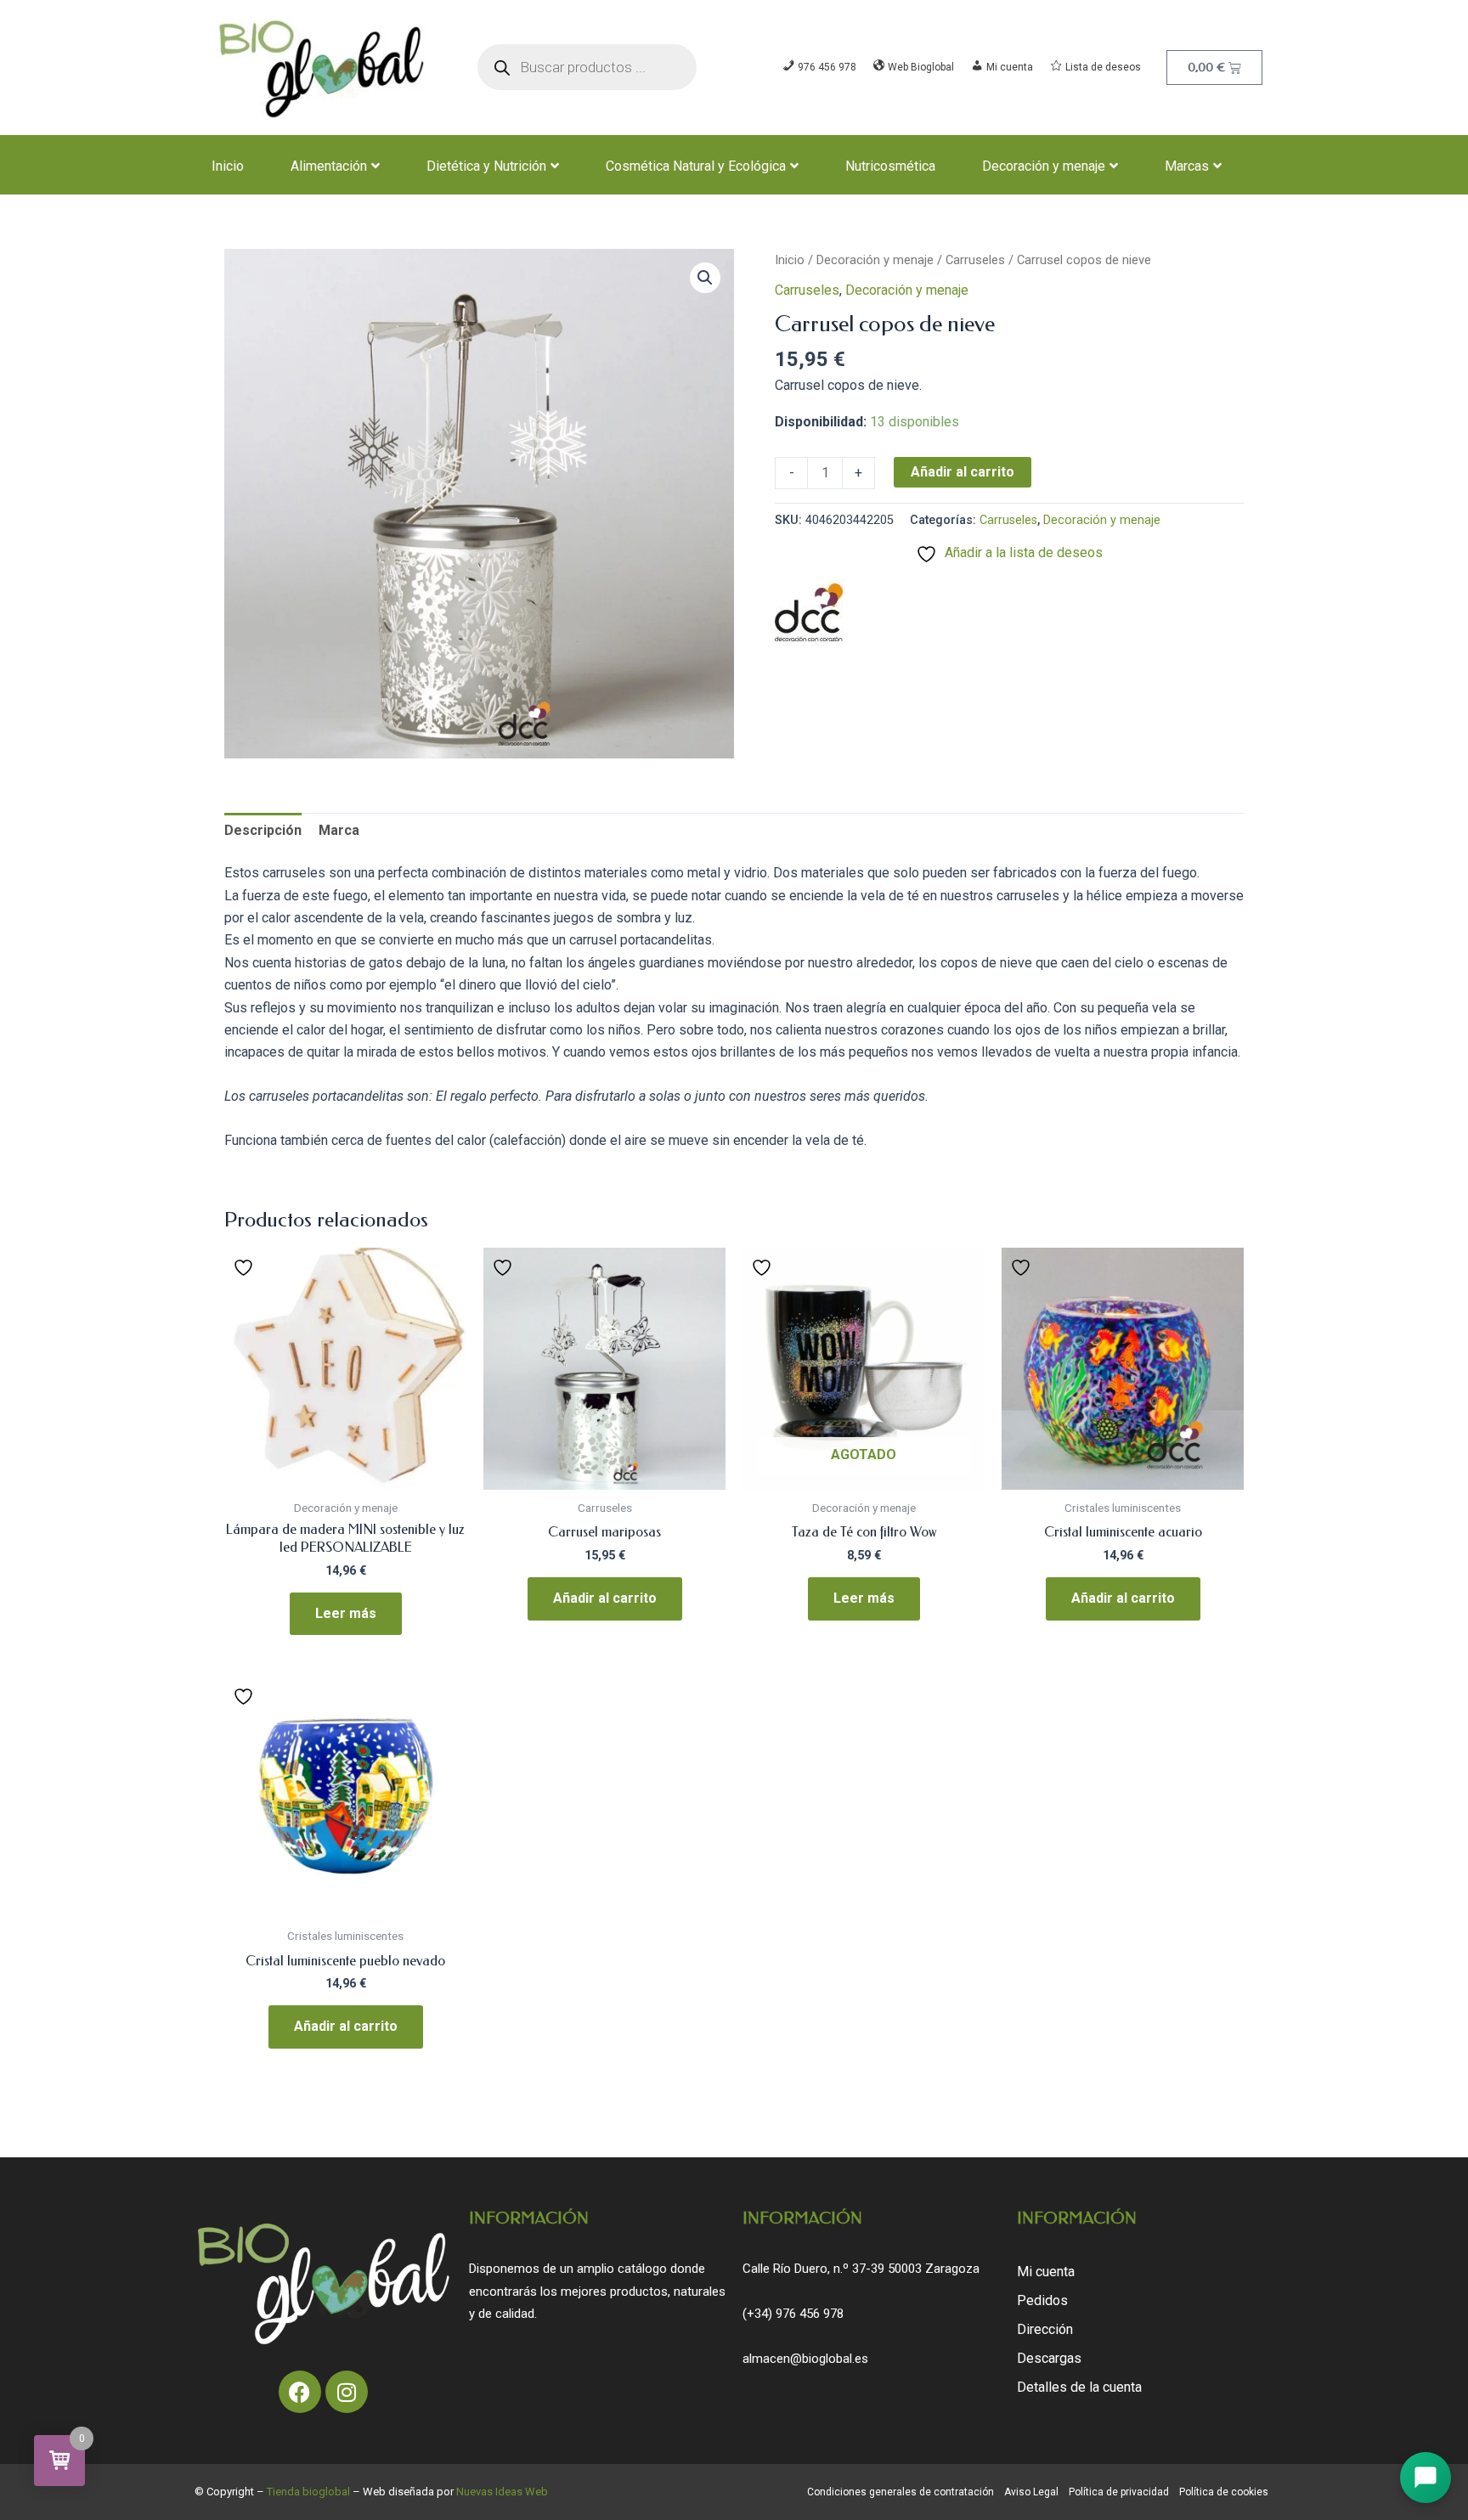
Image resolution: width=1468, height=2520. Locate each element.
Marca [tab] (339, 830)
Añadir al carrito (963, 472)
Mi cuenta (1046, 2272)
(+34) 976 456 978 (793, 2314)
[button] (705, 278)
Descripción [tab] (263, 830)
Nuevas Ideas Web (502, 2492)
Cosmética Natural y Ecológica (696, 166)
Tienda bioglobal (308, 2492)
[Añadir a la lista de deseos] (246, 1267)
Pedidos (1042, 2300)
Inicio (228, 166)
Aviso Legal (1031, 2492)
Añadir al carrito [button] (605, 1598)
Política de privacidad (1119, 2492)
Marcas (1187, 166)
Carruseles (975, 260)
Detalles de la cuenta (1079, 2387)
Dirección (1045, 2329)
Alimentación (329, 166)
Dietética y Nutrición (486, 166)
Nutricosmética (890, 166)
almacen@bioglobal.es (805, 2359)
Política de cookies (1224, 2492)
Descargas (1049, 2358)
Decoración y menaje (1044, 166)
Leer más (346, 1613)
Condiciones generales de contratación (901, 2492)
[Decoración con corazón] (809, 612)
